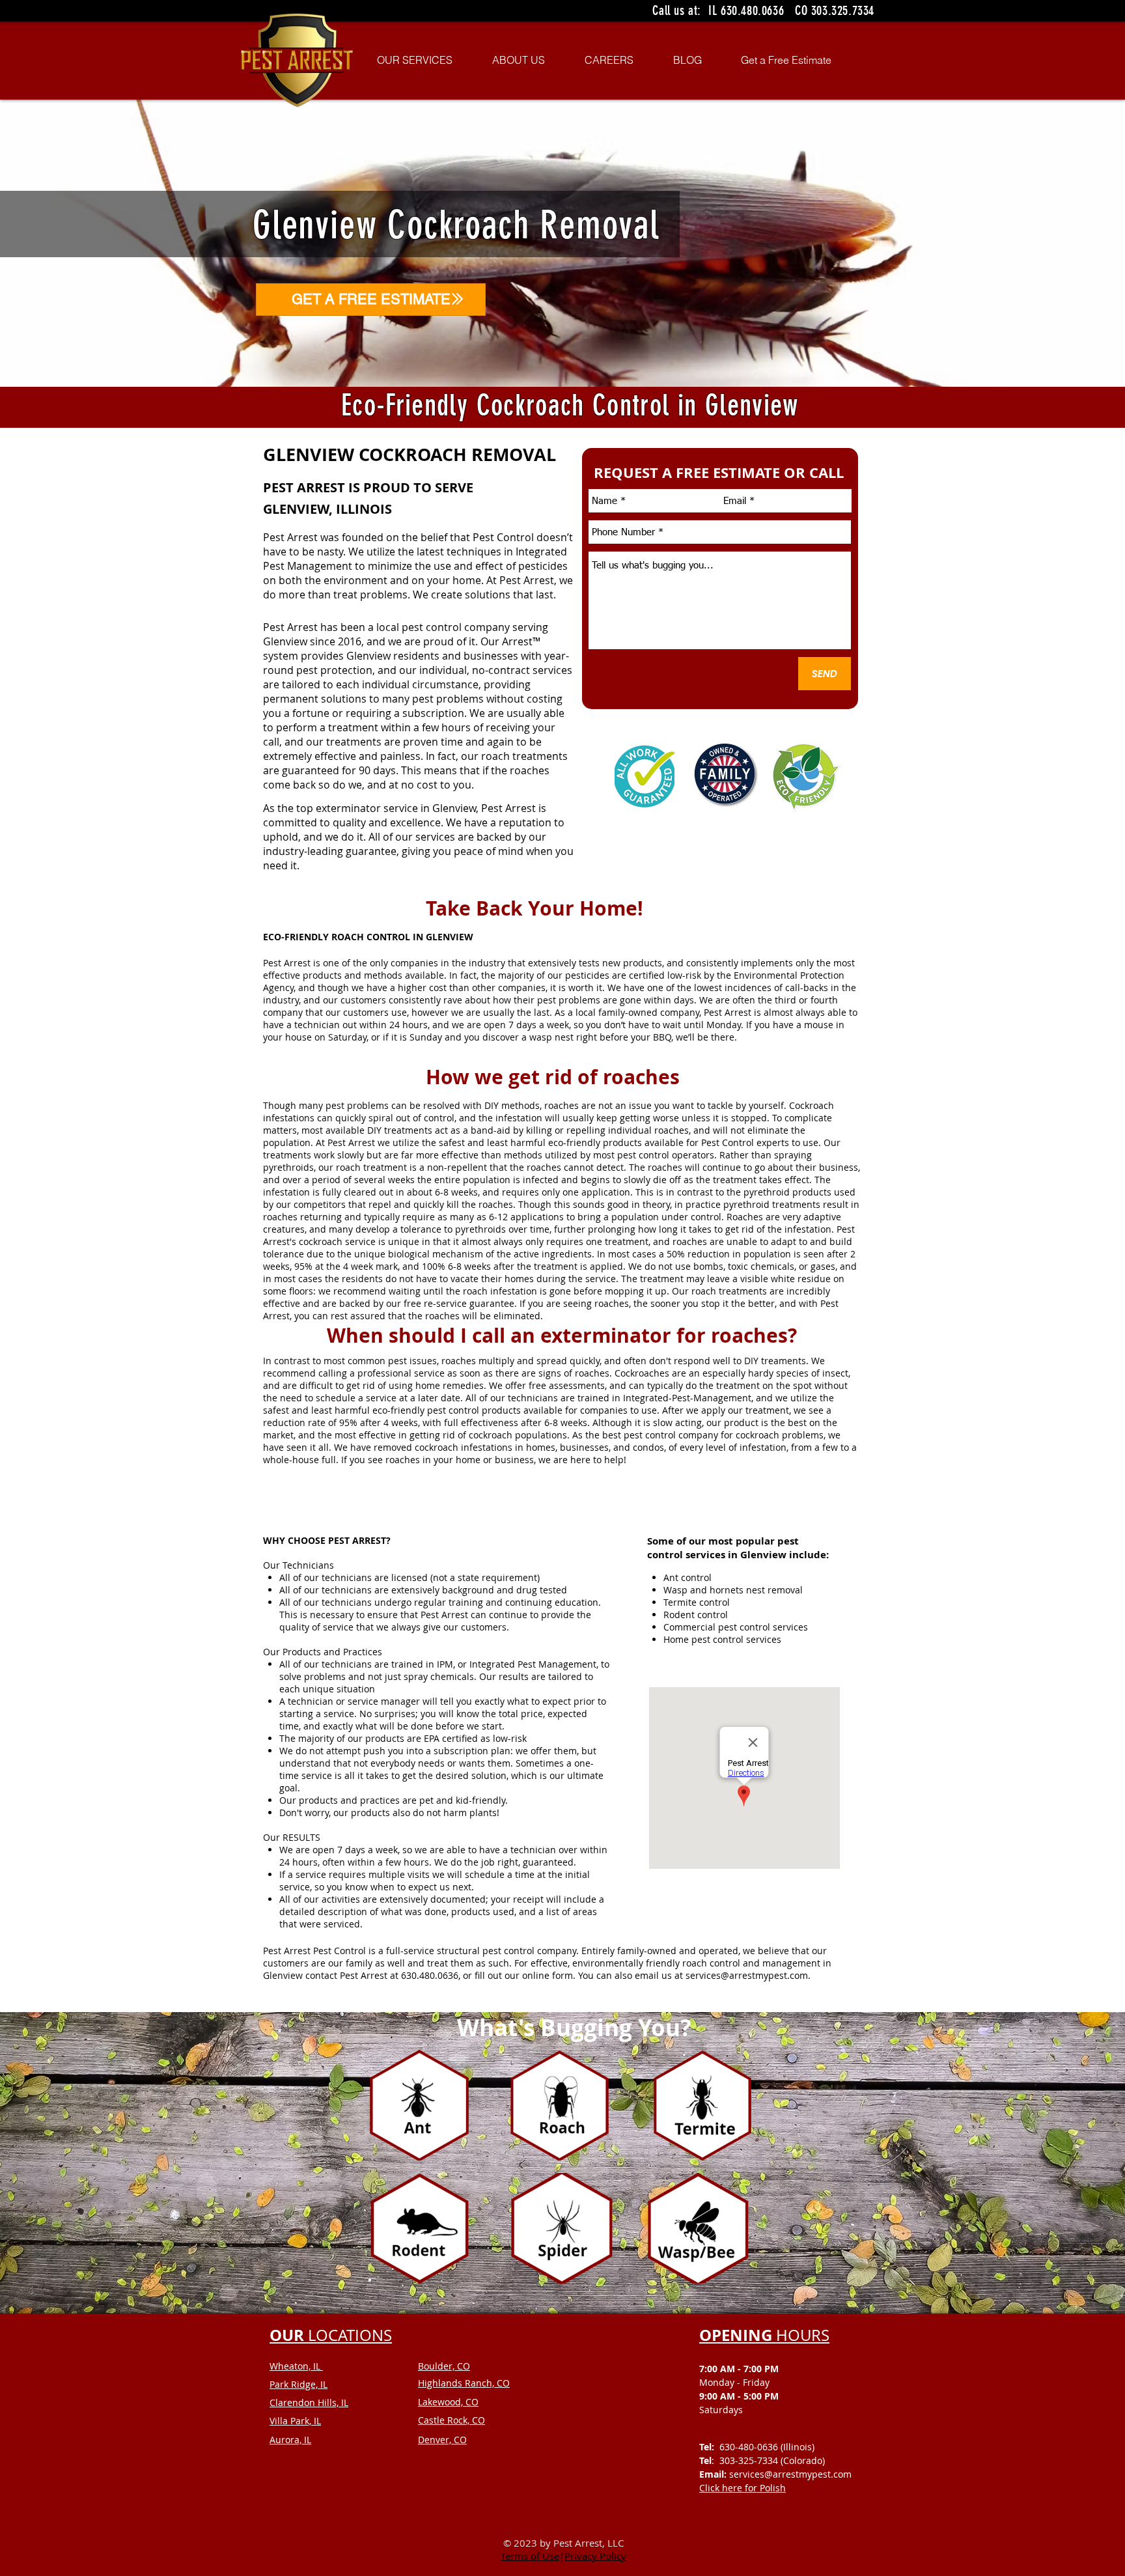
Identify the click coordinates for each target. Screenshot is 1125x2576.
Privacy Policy (595, 2556)
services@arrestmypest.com (747, 1975)
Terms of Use (530, 2556)
